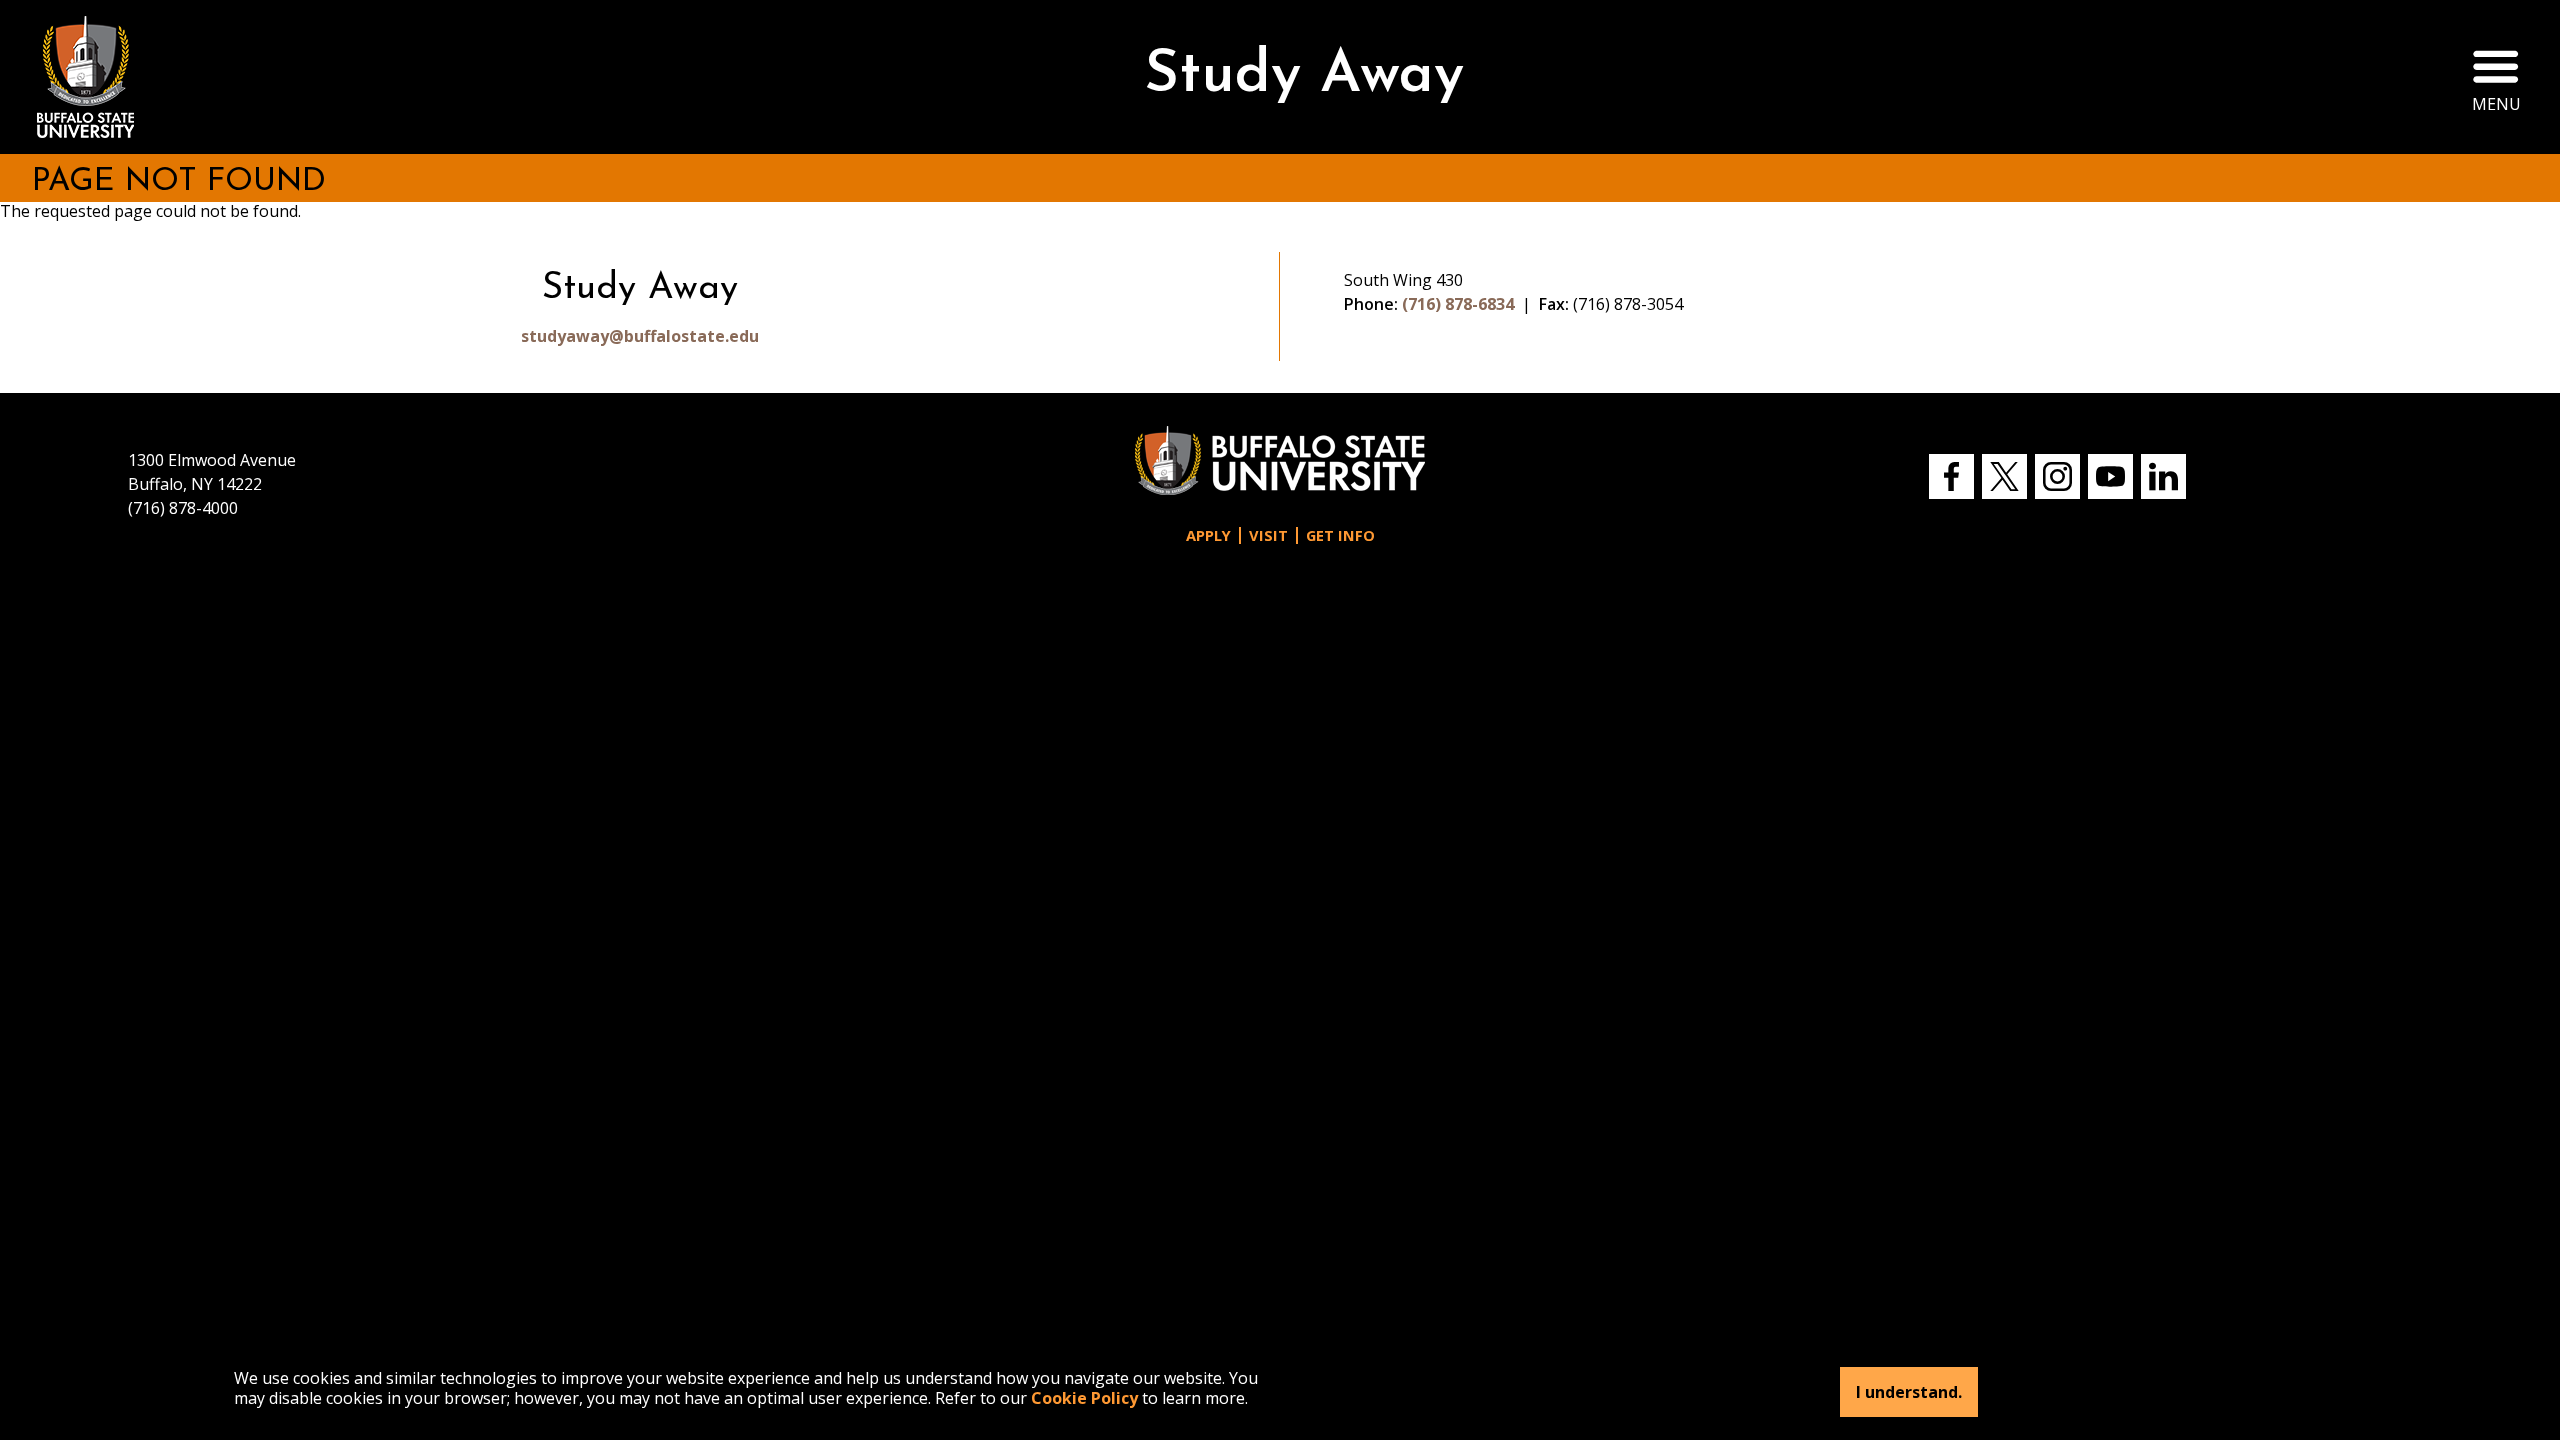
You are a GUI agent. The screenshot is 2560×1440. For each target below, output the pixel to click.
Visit (1268, 535)
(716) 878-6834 (1458, 304)
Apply (1208, 535)
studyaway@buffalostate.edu (640, 336)
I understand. (1909, 1392)
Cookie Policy (1084, 1398)
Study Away (1304, 76)
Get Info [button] (1340, 535)
